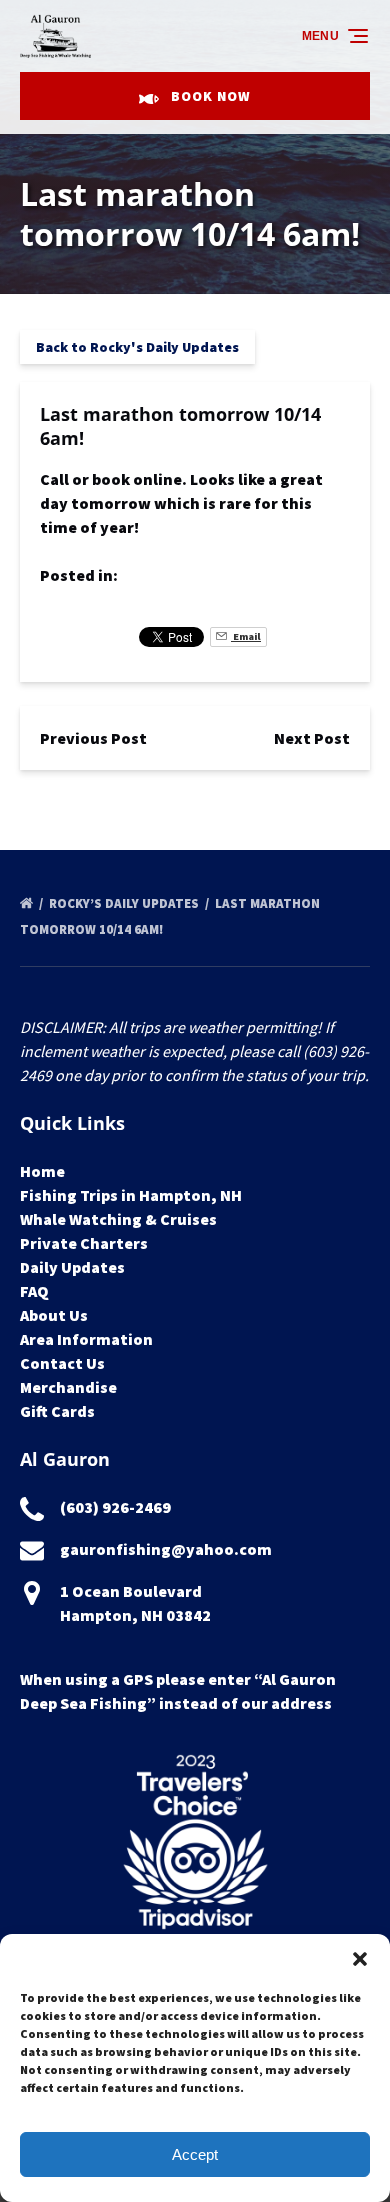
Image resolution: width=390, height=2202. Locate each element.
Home (42, 1171)
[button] (360, 1959)
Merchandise (68, 1387)
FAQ (34, 1291)
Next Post (312, 738)
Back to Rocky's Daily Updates (137, 347)
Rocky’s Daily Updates (125, 903)
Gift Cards (57, 1411)
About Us (54, 1315)
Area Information (86, 1339)
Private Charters (84, 1243)
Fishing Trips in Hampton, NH (131, 1195)
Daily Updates (72, 1267)
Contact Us (62, 1363)
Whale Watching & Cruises (118, 1219)
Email (246, 636)
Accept (195, 2154)
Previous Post (93, 738)
